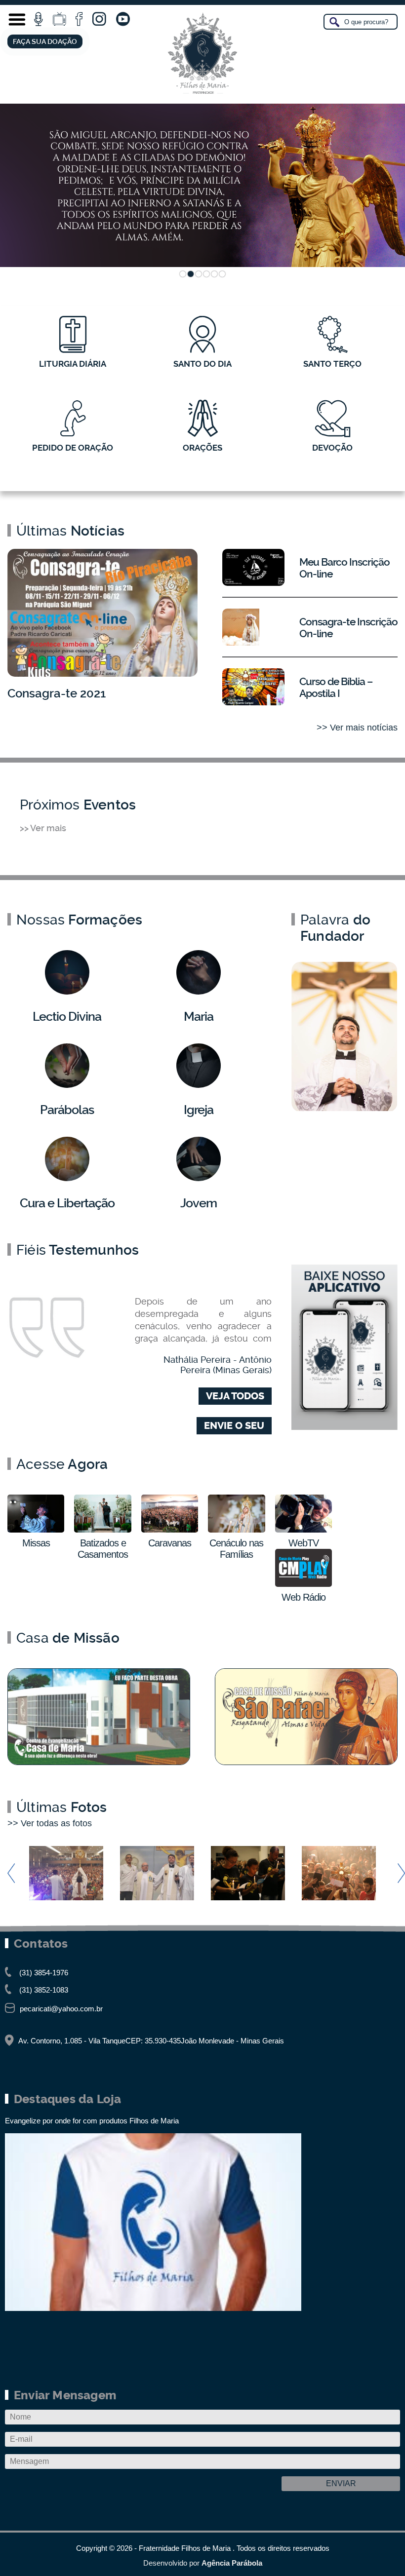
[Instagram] (99, 19)
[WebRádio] (39, 19)
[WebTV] (59, 19)
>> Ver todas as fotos (50, 1823)
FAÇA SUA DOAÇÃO (45, 41)
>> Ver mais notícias (357, 728)
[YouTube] (123, 19)
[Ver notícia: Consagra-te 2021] (102, 613)
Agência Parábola (232, 2563)
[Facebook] (79, 19)
